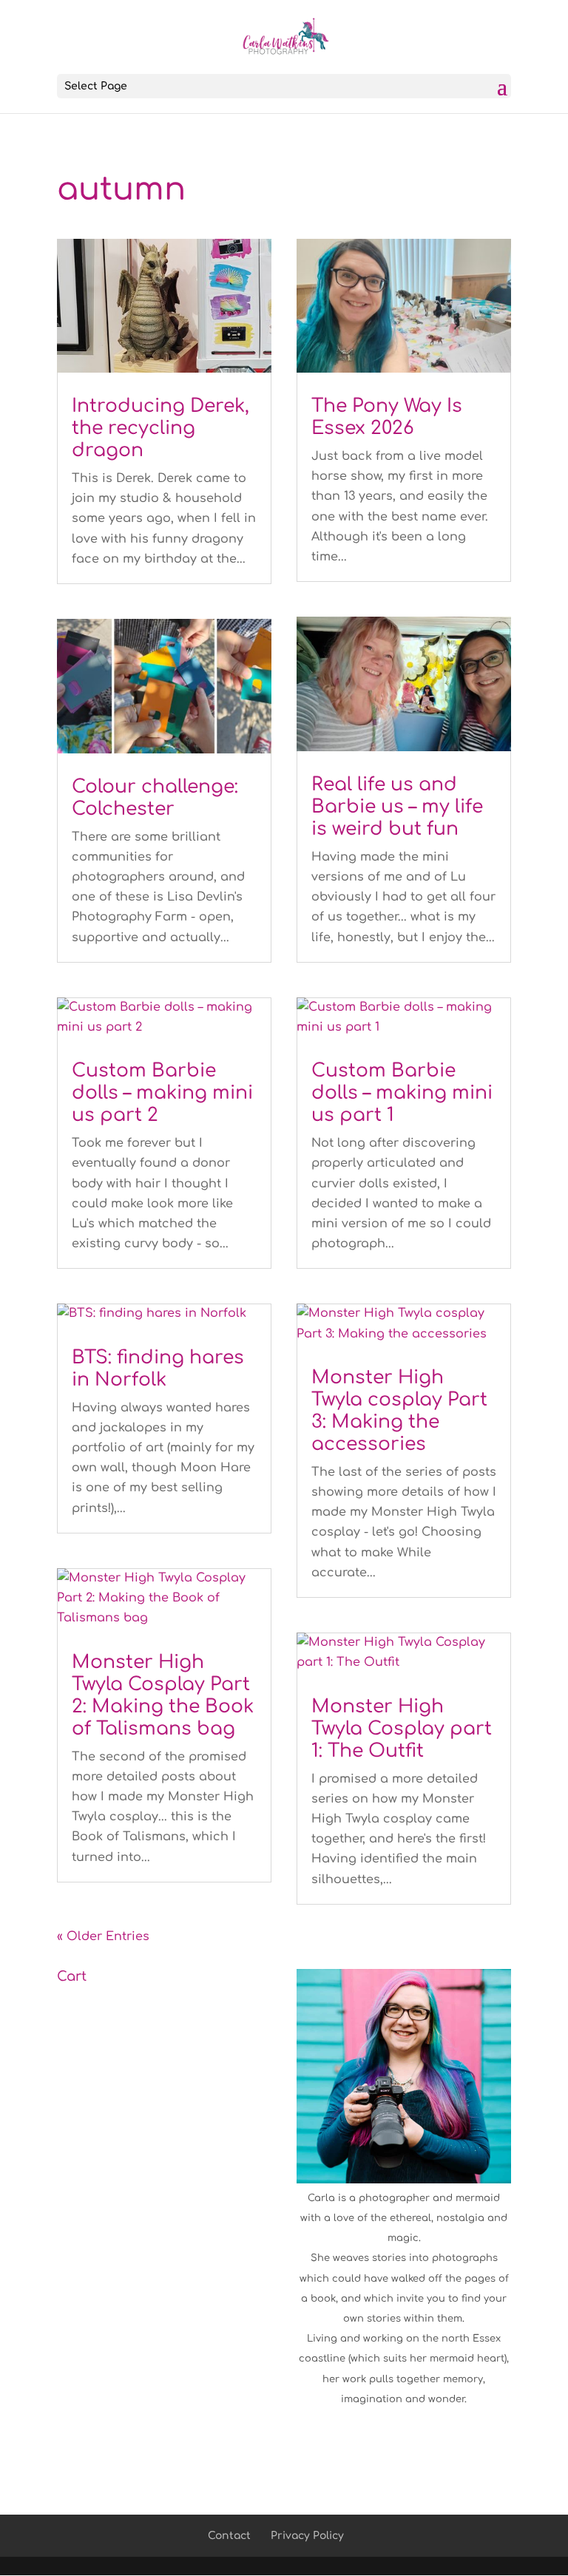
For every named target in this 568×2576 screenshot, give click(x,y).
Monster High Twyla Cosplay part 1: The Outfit (402, 1729)
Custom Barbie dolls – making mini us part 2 (162, 1093)
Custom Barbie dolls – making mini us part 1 (402, 1093)
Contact (229, 2536)
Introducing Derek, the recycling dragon (160, 428)
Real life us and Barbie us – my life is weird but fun (397, 807)
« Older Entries (103, 1936)
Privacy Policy (307, 2536)
